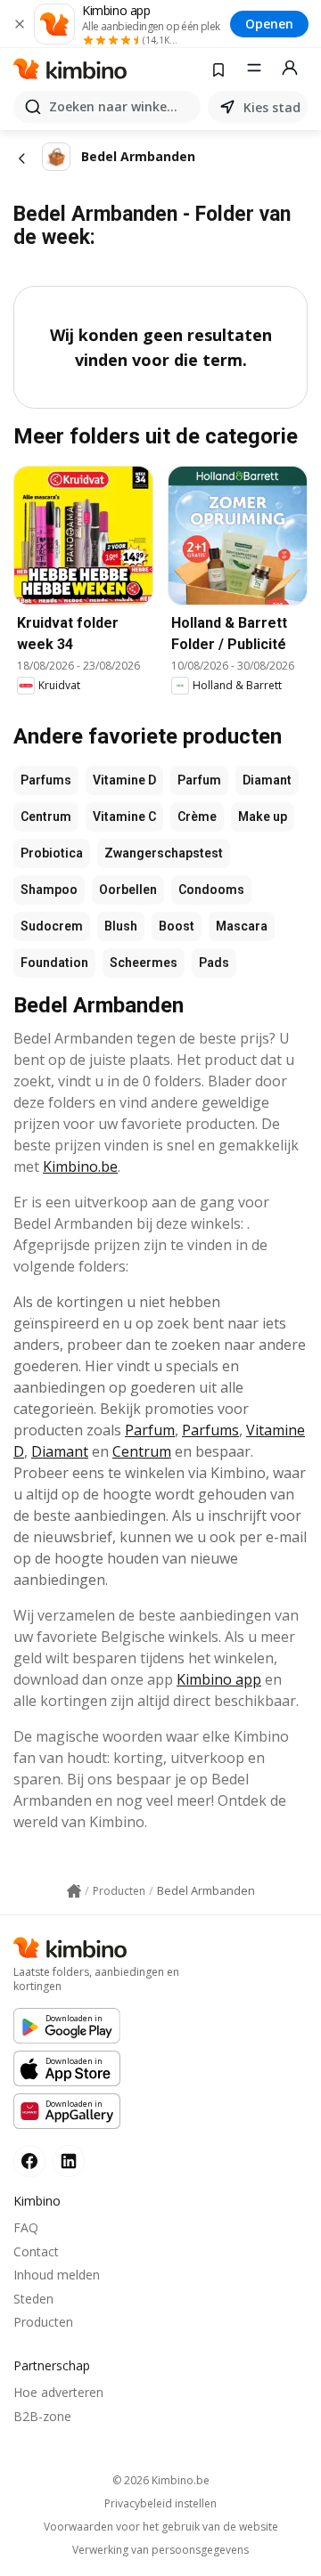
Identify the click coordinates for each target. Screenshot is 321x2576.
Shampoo (49, 890)
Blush (121, 926)
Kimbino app (219, 1679)
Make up (263, 817)
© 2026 (161, 2480)
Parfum (199, 780)
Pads (214, 963)
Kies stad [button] (272, 107)
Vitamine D (124, 780)
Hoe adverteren (58, 2392)
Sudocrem (52, 926)
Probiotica (52, 853)
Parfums (46, 780)
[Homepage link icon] (74, 1891)
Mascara (242, 926)
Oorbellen (128, 890)
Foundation (54, 963)
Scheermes (144, 963)
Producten (43, 2322)
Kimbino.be (80, 1166)
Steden (33, 2299)
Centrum (46, 817)
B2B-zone (42, 2416)
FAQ (26, 2227)
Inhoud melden (57, 2275)
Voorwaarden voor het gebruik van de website (161, 2527)
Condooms (211, 890)
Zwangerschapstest (164, 853)
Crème (197, 817)
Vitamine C (124, 817)
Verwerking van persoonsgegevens (160, 2550)
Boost (177, 926)
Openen (269, 24)
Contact (36, 2251)
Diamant (267, 780)
